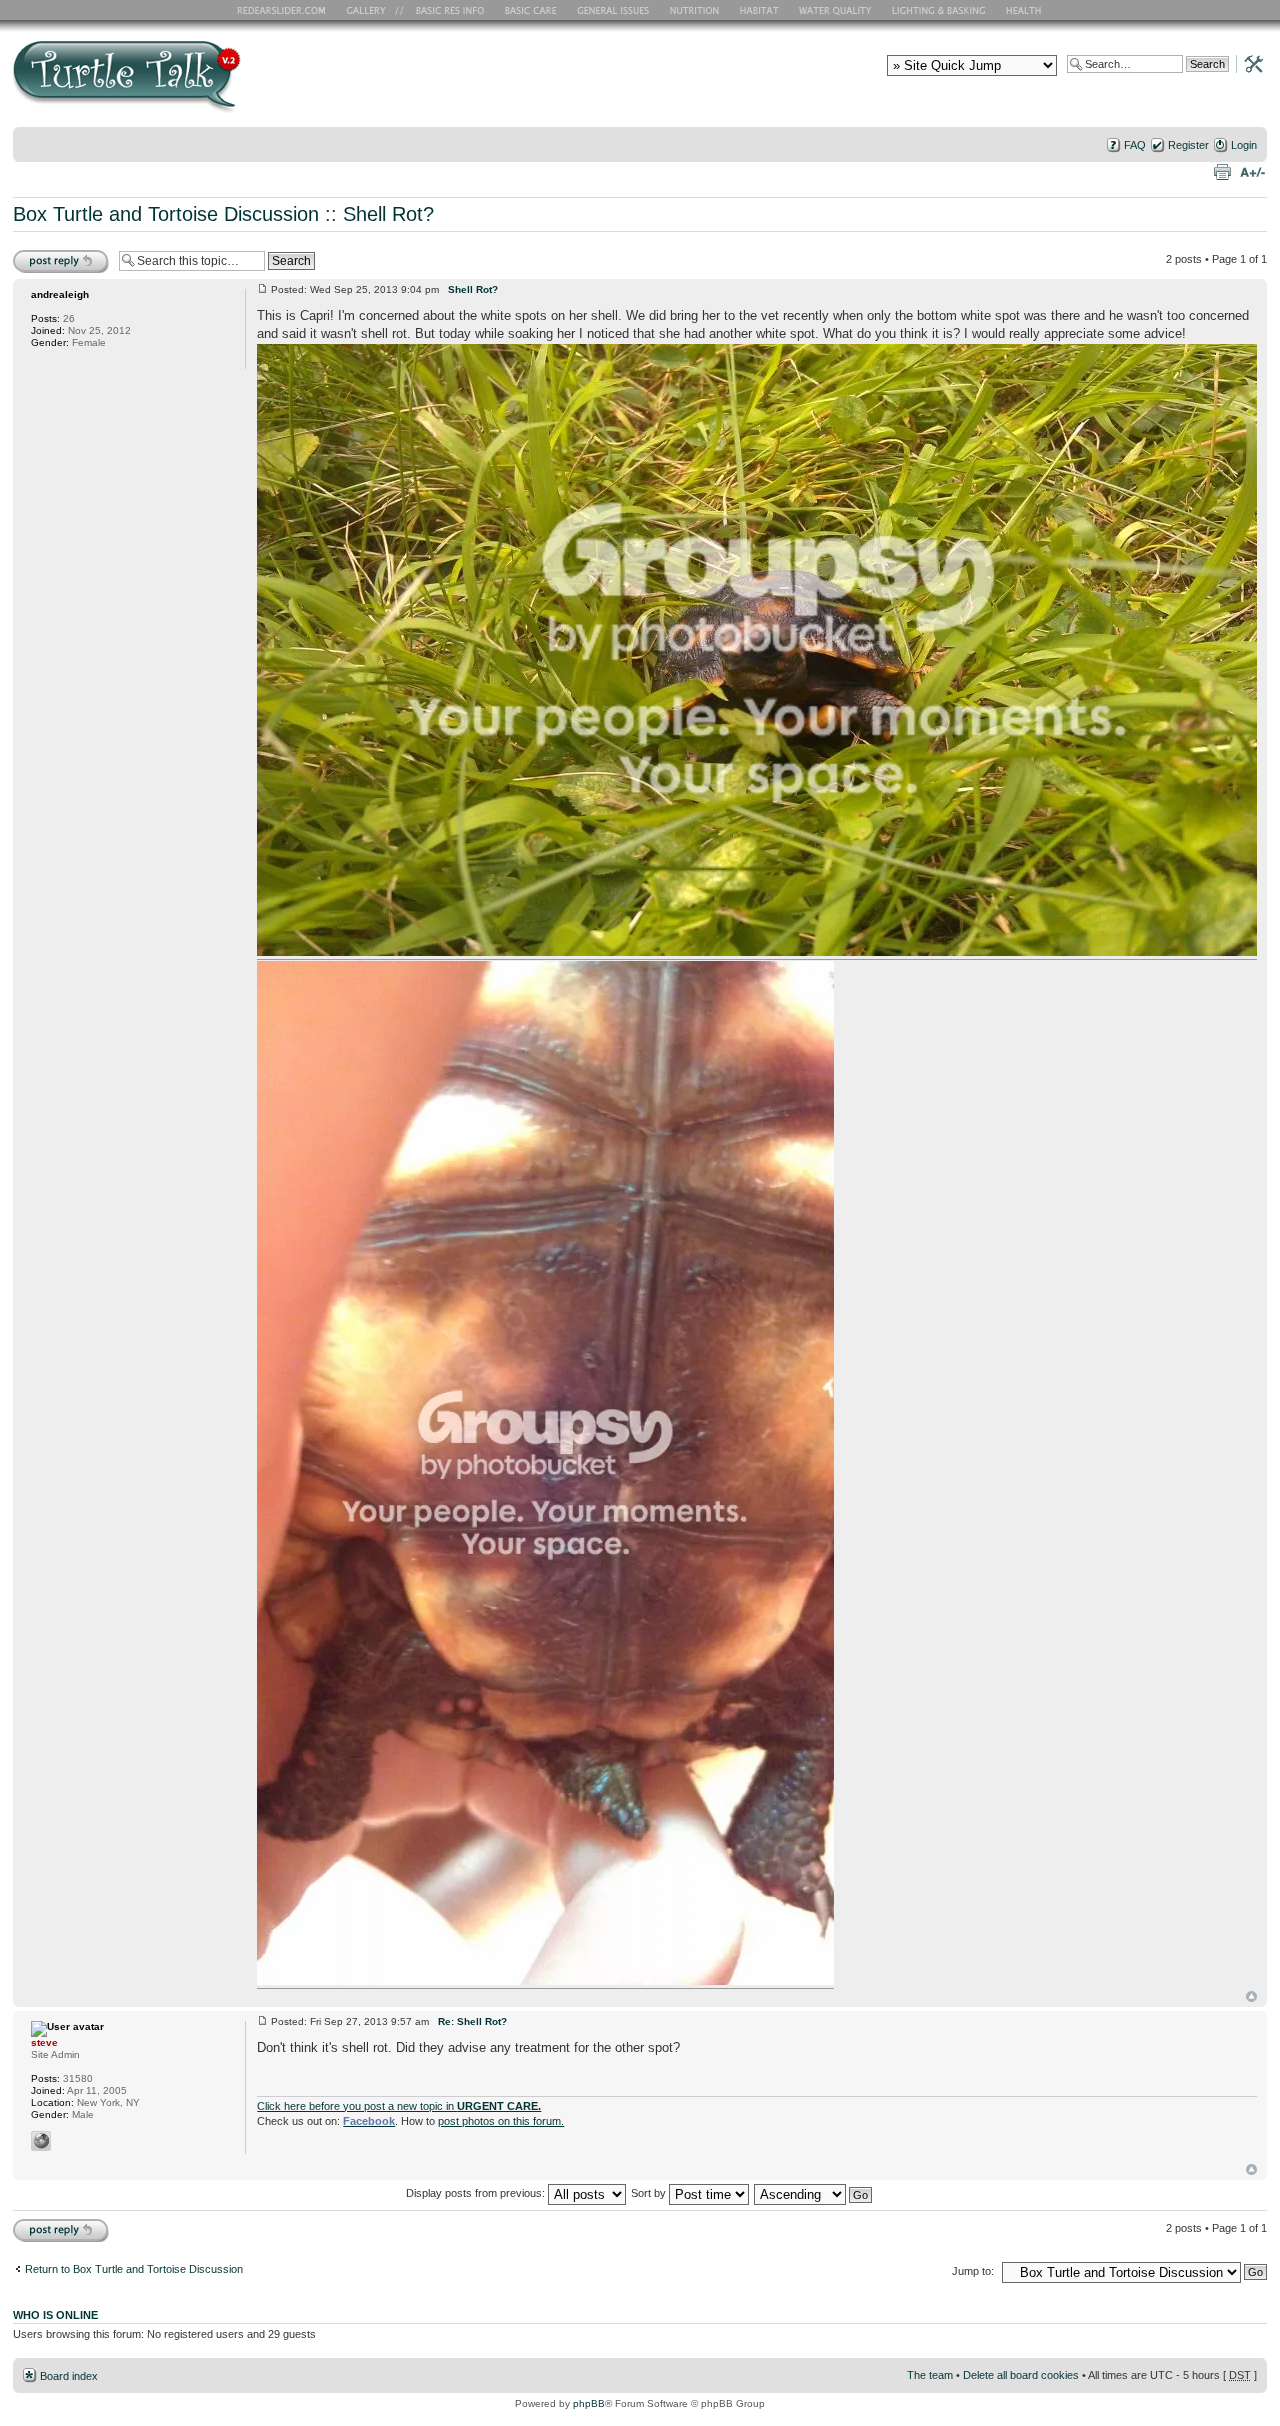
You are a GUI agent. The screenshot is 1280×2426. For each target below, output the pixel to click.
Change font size (1252, 171)
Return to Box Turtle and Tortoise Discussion (134, 2269)
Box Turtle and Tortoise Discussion (166, 214)
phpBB (589, 2403)
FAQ (1135, 145)
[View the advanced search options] (1248, 63)
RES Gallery (372, 10)
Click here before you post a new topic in (399, 2106)
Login (1244, 145)
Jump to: (973, 2271)
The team (930, 2375)
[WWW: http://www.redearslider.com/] (41, 2141)
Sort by (650, 2193)
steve (44, 2042)
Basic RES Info (445, 10)
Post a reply (42, 254)
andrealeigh (60, 294)
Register (1188, 145)
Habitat (760, 10)
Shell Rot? (388, 214)
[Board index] (270, 83)
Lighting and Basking (940, 10)
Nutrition (697, 10)
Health (1025, 10)
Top (1251, 1996)
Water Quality (835, 10)
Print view (1222, 171)
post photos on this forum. (501, 2121)
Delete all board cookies (1021, 2375)
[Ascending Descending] (814, 2193)
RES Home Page (285, 10)
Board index (69, 2376)
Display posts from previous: (477, 2193)
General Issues (615, 10)
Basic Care (530, 10)
